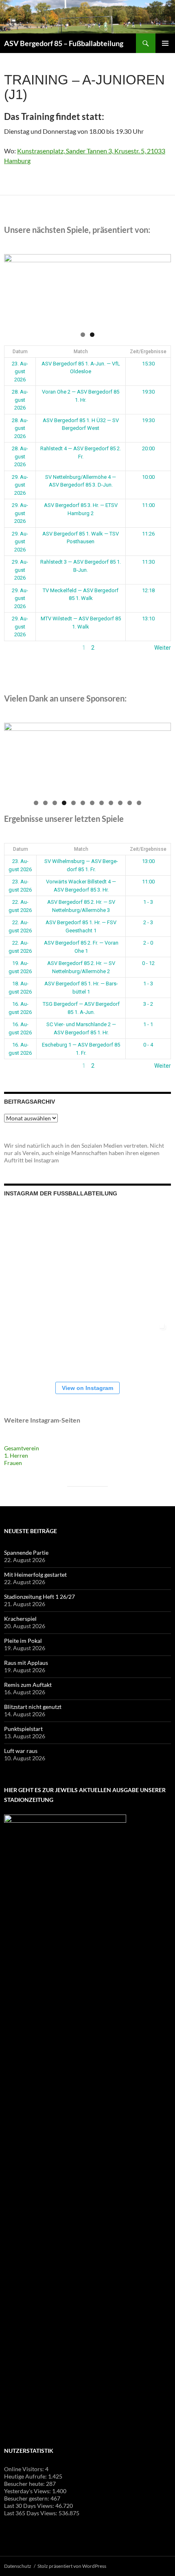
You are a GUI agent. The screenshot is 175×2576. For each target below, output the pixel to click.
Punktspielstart (23, 1729)
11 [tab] (130, 803)
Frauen (13, 1463)
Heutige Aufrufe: (26, 2476)
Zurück (13, 648)
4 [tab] (64, 803)
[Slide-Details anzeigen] (87, 290)
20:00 (148, 448)
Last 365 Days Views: (31, 2513)
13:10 (148, 619)
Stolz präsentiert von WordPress (72, 2566)
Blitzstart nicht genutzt (33, 1707)
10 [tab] (121, 803)
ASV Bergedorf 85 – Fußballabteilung (64, 43)
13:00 (148, 861)
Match (81, 352)
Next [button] (161, 288)
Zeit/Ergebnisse (148, 352)
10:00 (148, 477)
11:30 (148, 562)
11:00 (148, 505)
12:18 (148, 590)
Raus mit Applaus (26, 1663)
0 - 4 (148, 1045)
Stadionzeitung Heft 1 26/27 (39, 1597)
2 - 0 (148, 943)
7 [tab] (92, 803)
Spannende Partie (26, 1552)
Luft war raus (21, 1751)
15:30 (148, 364)
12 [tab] (139, 803)
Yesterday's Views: (28, 2491)
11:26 (148, 534)
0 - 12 (148, 963)
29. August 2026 (20, 485)
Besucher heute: (25, 2484)
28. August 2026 (20, 400)
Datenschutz (18, 2566)
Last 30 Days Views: (30, 2506)
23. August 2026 (20, 372)
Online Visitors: (25, 2469)
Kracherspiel (20, 1619)
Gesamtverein (22, 1448)
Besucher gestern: (27, 2498)
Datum (20, 352)
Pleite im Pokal (23, 1641)
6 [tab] (83, 803)
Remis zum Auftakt (28, 1685)
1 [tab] (83, 335)
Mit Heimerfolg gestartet (35, 1575)
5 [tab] (73, 803)
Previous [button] (14, 288)
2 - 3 (148, 922)
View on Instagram (87, 1388)
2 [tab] (92, 335)
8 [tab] (102, 803)
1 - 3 (148, 902)
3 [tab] (55, 803)
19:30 (148, 392)
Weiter (163, 648)
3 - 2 (148, 1004)
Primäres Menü (165, 43)
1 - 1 (148, 1024)
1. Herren (16, 1455)
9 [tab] (111, 803)
